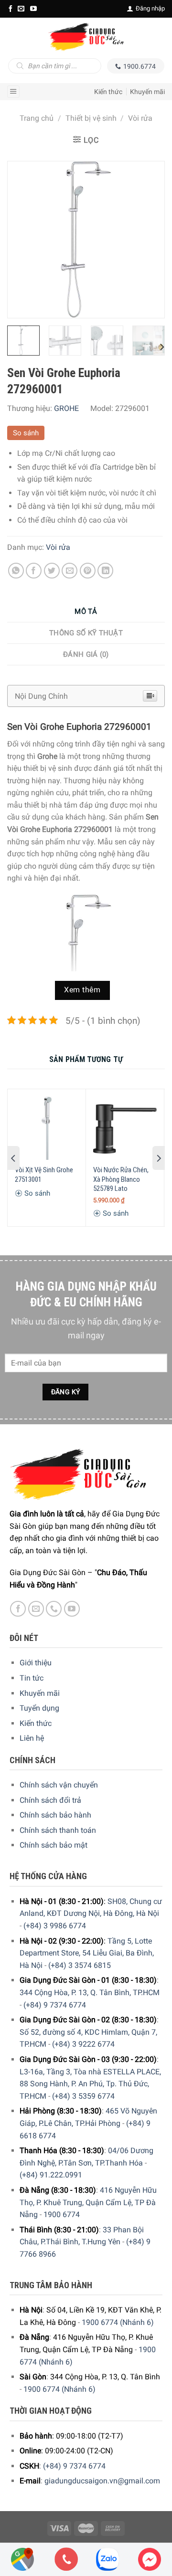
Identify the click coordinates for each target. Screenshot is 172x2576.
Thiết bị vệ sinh (91, 118)
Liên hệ (32, 1738)
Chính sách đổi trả (50, 1800)
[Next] (149, 240)
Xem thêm (82, 990)
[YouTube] (33, 9)
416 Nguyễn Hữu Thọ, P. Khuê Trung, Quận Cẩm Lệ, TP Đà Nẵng (88, 2202)
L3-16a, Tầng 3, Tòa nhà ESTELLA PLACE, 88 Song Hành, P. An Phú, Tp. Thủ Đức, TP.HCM (90, 2084)
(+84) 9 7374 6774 (55, 2005)
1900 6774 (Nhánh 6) (118, 2322)
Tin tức (32, 1678)
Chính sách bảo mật (54, 1845)
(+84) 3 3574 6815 (80, 1965)
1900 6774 (62, 2214)
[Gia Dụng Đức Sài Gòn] (86, 37)
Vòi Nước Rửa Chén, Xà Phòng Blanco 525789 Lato (121, 1179)
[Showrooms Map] (22, 2559)
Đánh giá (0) (86, 654)
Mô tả (86, 611)
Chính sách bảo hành (55, 1815)
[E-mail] (21, 9)
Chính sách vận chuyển (59, 1785)
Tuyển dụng (39, 1708)
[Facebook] (11, 9)
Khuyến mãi (147, 92)
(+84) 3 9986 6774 (55, 1926)
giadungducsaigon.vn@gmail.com (102, 2481)
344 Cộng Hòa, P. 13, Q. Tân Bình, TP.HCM (90, 1992)
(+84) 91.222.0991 (51, 2175)
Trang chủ (37, 118)
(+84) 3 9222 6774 (83, 2044)
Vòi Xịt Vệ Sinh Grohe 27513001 (44, 1175)
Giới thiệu (36, 1663)
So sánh (26, 433)
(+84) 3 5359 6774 (83, 2096)
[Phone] (66, 2559)
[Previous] (23, 240)
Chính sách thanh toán (58, 1830)
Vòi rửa (140, 118)
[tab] (86, 612)
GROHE (66, 408)
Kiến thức (108, 92)
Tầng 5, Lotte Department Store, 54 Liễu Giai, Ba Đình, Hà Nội (87, 1953)
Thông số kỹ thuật (86, 633)
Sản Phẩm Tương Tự (86, 1059)
